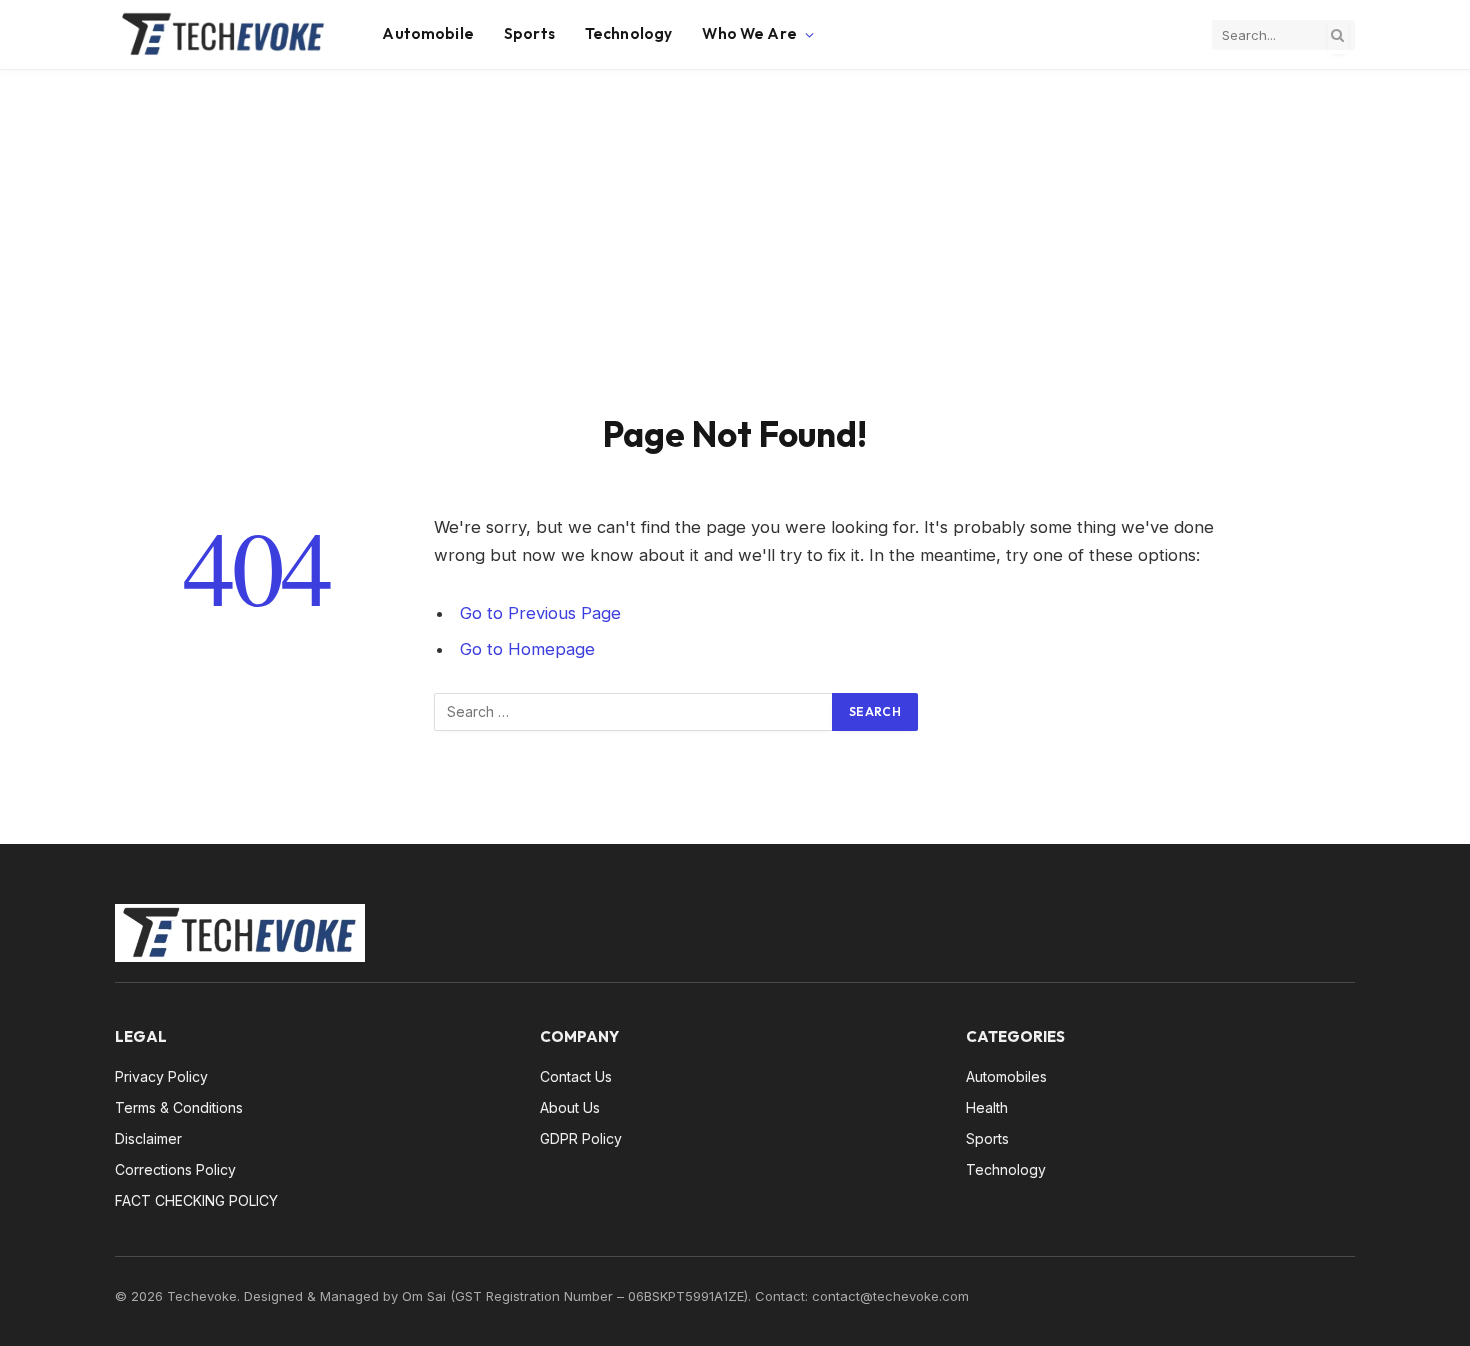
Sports (529, 33)
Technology (629, 33)
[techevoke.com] (223, 35)
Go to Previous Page (540, 613)
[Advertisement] (735, 262)
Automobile (428, 33)
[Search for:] (634, 712)
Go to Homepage (527, 649)
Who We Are (749, 33)
